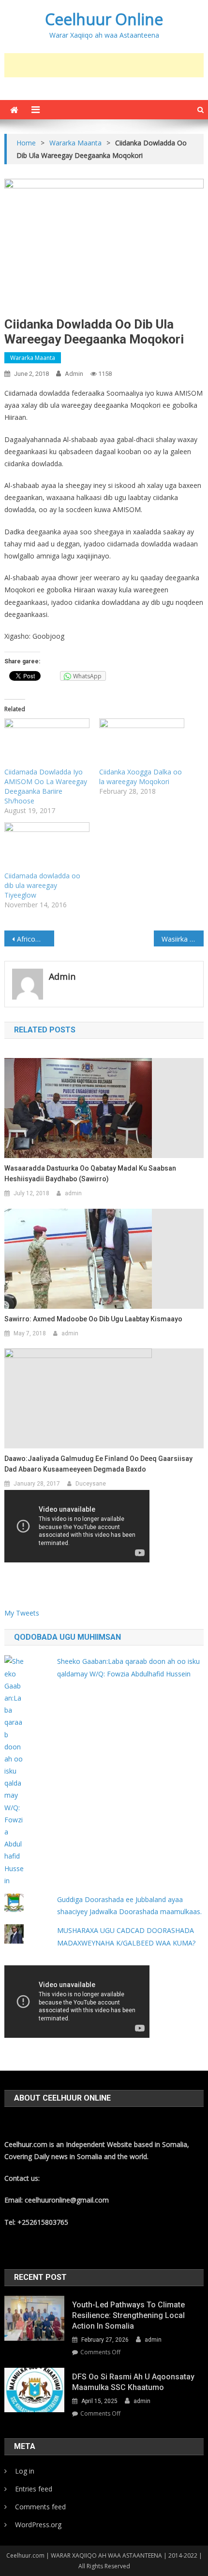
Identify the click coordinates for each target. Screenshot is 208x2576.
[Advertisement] (106, 65)
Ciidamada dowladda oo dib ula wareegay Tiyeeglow (42, 885)
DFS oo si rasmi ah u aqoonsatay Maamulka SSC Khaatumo (133, 2382)
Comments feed (40, 2507)
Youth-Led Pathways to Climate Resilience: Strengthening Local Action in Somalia (128, 2315)
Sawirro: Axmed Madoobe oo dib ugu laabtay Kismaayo (93, 1319)
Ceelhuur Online (104, 19)
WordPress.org (38, 2525)
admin (74, 374)
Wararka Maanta (33, 358)
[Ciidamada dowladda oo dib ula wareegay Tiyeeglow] (47, 847)
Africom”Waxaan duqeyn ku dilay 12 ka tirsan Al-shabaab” (36, 939)
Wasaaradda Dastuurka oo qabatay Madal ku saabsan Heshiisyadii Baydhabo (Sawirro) (90, 1174)
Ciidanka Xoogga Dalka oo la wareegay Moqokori (141, 777)
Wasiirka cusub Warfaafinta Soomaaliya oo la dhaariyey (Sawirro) (183, 939)
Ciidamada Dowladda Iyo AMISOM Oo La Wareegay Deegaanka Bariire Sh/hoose (46, 786)
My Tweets (22, 1613)
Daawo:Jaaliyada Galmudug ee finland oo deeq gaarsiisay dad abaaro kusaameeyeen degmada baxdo (98, 1464)
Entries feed (34, 2489)
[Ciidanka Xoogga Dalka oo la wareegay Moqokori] (142, 743)
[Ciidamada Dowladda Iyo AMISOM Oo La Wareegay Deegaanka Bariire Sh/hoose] (47, 743)
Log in (25, 2471)
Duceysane (91, 1484)
